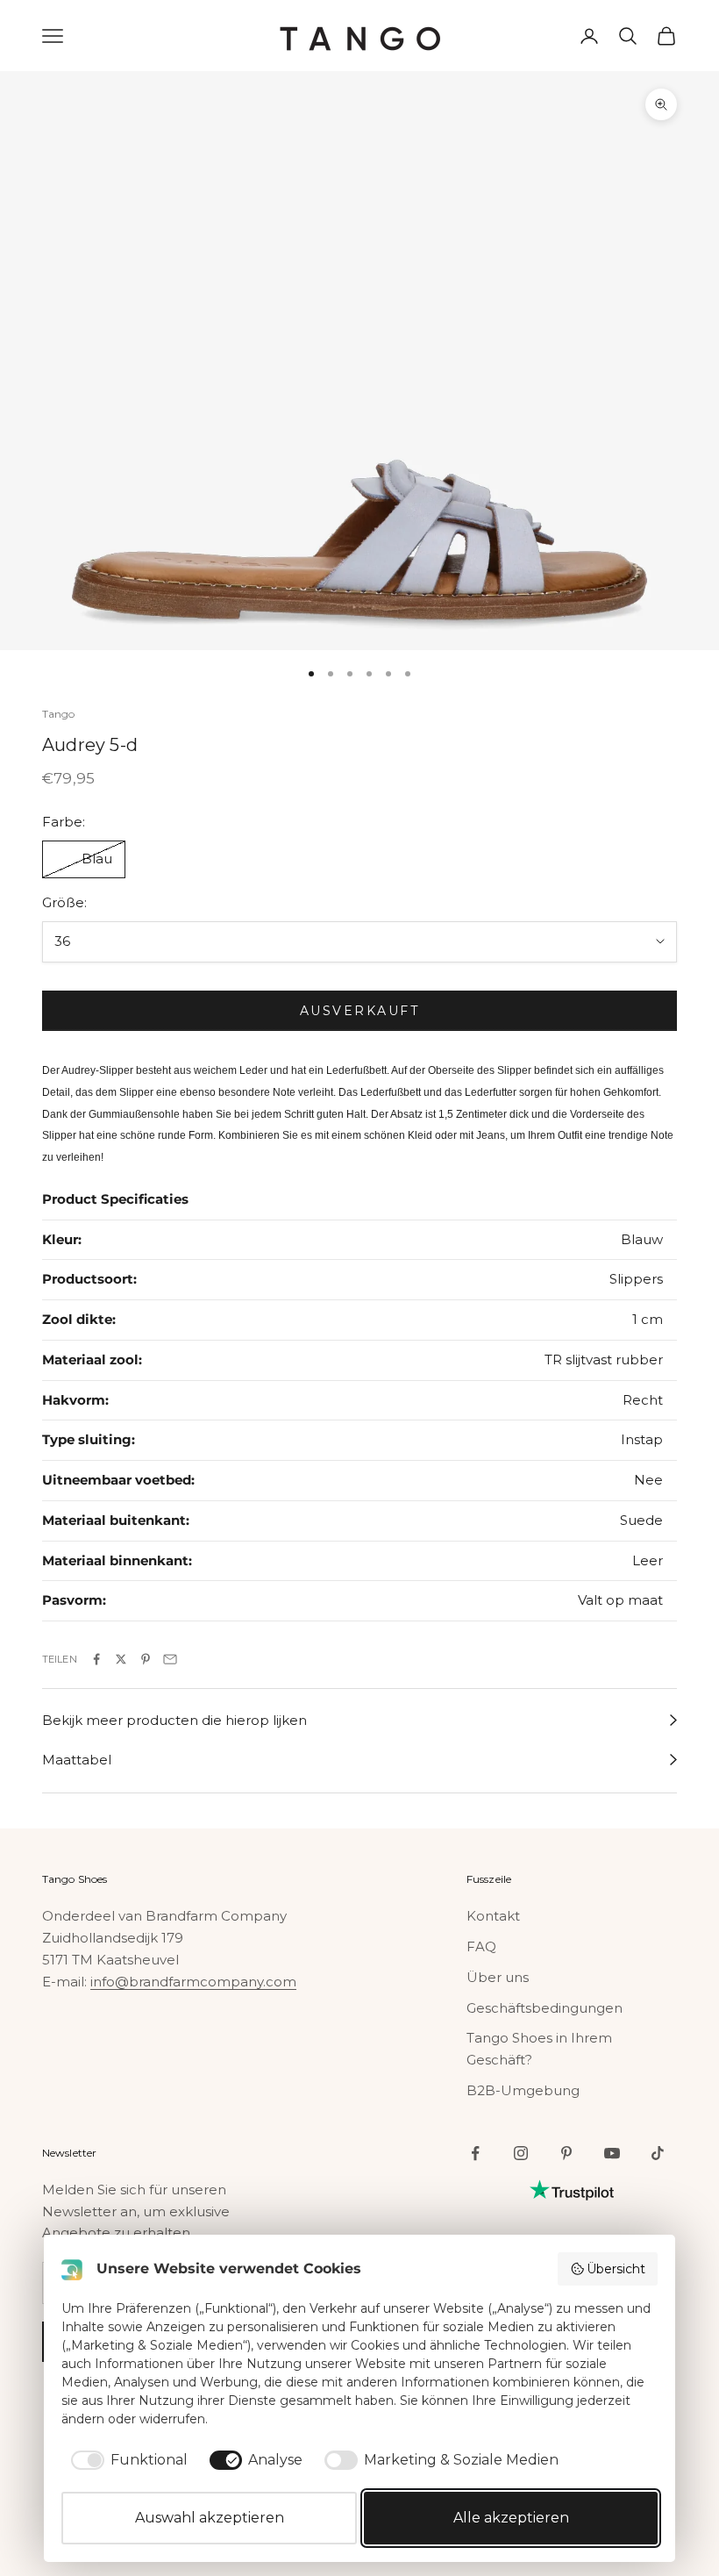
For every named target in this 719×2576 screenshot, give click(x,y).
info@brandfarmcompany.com (193, 1982)
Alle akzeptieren (511, 2518)
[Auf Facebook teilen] (96, 1659)
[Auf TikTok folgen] (658, 2153)
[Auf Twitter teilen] (121, 1659)
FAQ (481, 1946)
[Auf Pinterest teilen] (146, 1659)
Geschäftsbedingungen (545, 2008)
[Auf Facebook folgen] (475, 2153)
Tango (59, 714)
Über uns (498, 1977)
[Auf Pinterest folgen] (566, 2153)
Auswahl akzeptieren (210, 2518)
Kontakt (493, 1916)
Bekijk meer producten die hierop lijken (174, 1720)
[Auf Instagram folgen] (521, 2153)
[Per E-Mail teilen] (170, 1659)
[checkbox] (126, 2460)
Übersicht (616, 2269)
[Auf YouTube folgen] (612, 2153)
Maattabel (77, 1760)
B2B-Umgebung (523, 2090)
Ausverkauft (360, 1011)
